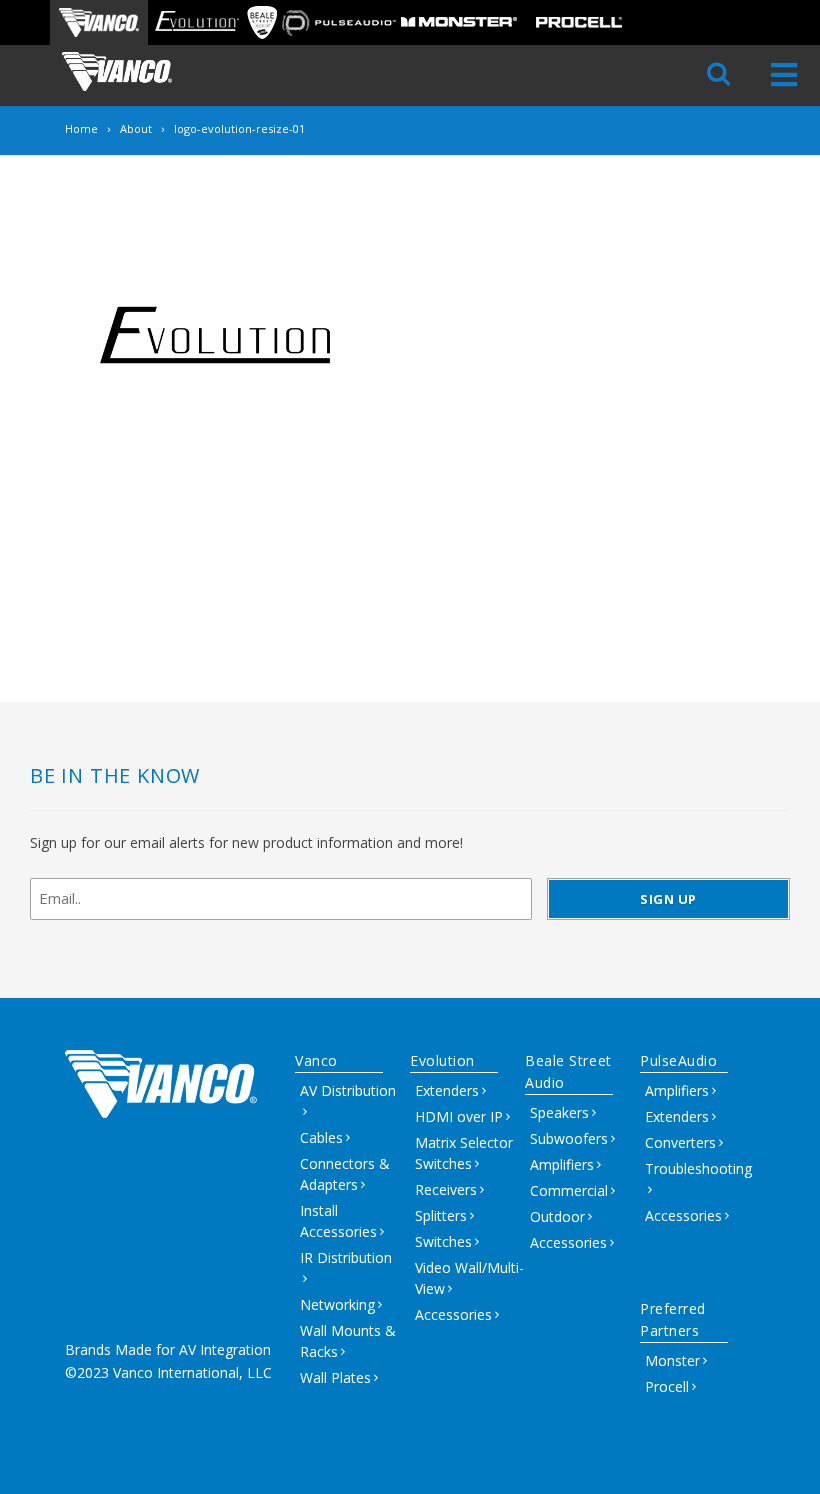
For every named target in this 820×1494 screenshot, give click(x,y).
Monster (672, 1360)
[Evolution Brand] (196, 22)
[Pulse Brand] (339, 22)
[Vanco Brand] (99, 22)
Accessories (453, 1314)
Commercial (569, 1190)
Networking (337, 1304)
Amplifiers (562, 1164)
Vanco (316, 1060)
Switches (443, 1241)
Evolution (442, 1060)
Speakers (559, 1112)
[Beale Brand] (262, 22)
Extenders (447, 1090)
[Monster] (459, 22)
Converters (680, 1142)
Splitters (441, 1215)
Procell (667, 1386)
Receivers (446, 1189)
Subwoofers (569, 1138)
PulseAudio (679, 1060)
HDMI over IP (459, 1116)
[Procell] (579, 22)
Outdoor (557, 1216)
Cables (321, 1137)
